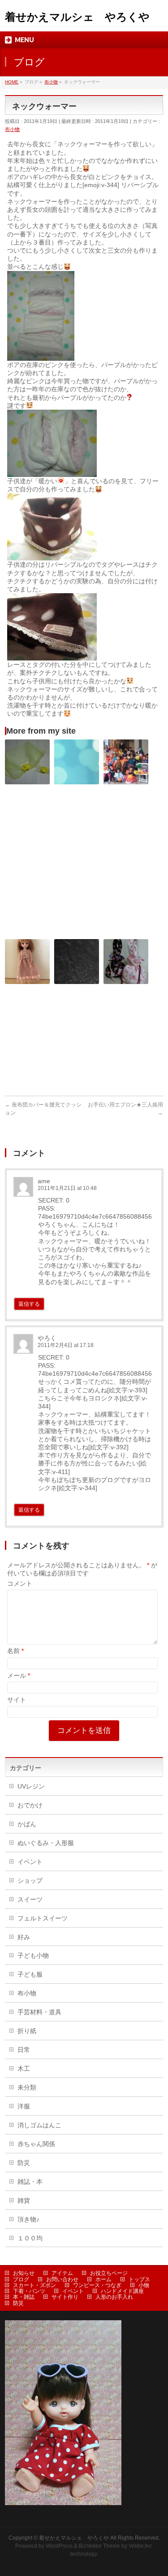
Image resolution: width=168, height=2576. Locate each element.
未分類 (27, 2087)
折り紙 (27, 2031)
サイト (17, 1700)
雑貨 (24, 2200)
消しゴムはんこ (39, 2125)
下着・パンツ (29, 2291)
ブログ (21, 2279)
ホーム (103, 2279)
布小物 (12, 129)
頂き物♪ (28, 2219)
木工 (24, 2069)
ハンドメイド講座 (122, 2291)
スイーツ (30, 1899)
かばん (27, 1824)
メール (19, 1675)
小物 (144, 2285)
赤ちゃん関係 (36, 2144)
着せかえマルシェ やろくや (77, 17)
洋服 (24, 2106)
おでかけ (30, 1805)
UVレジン (31, 1786)
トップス (139, 2279)
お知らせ (24, 2273)
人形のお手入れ (114, 2297)
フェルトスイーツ (43, 1918)
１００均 (30, 2238)
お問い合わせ (62, 2279)
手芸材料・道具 (39, 2012)
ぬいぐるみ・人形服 (46, 1843)
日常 (24, 2050)
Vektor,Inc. (141, 2546)
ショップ (30, 1881)
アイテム (62, 2273)
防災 (24, 2163)
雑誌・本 (30, 2182)
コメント (20, 1583)
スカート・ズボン (34, 2285)
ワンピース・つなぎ (97, 2285)
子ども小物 (33, 1955)
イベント (30, 1862)
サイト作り (65, 2297)
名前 (15, 1651)
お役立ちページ (109, 2273)
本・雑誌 (24, 2297)
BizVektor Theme (99, 2546)
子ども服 (30, 1974)
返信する (29, 1304)
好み (24, 1937)
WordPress (59, 2546)
